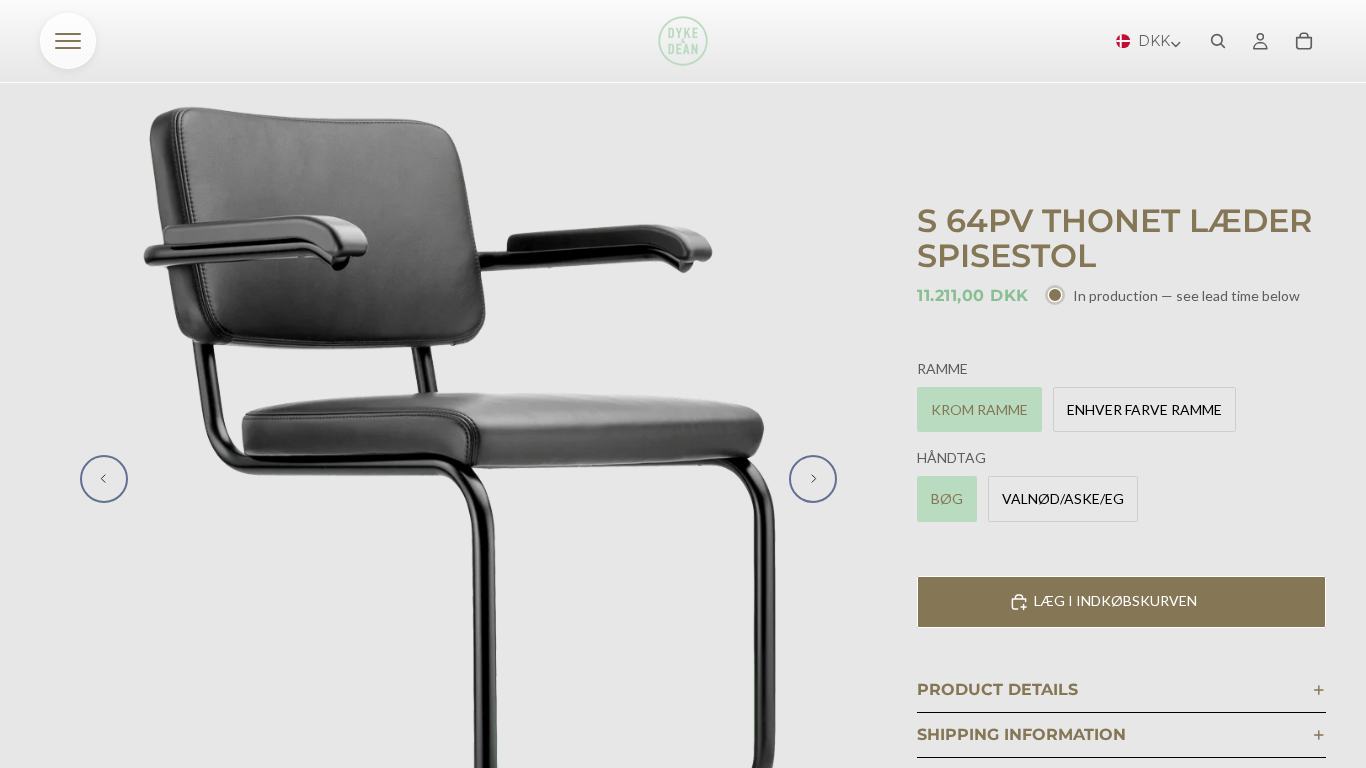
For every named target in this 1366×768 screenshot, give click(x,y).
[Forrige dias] (104, 479)
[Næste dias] (813, 479)
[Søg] (1218, 41)
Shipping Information (1021, 734)
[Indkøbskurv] (1304, 41)
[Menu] (68, 41)
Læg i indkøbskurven (1115, 600)
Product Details (997, 689)
